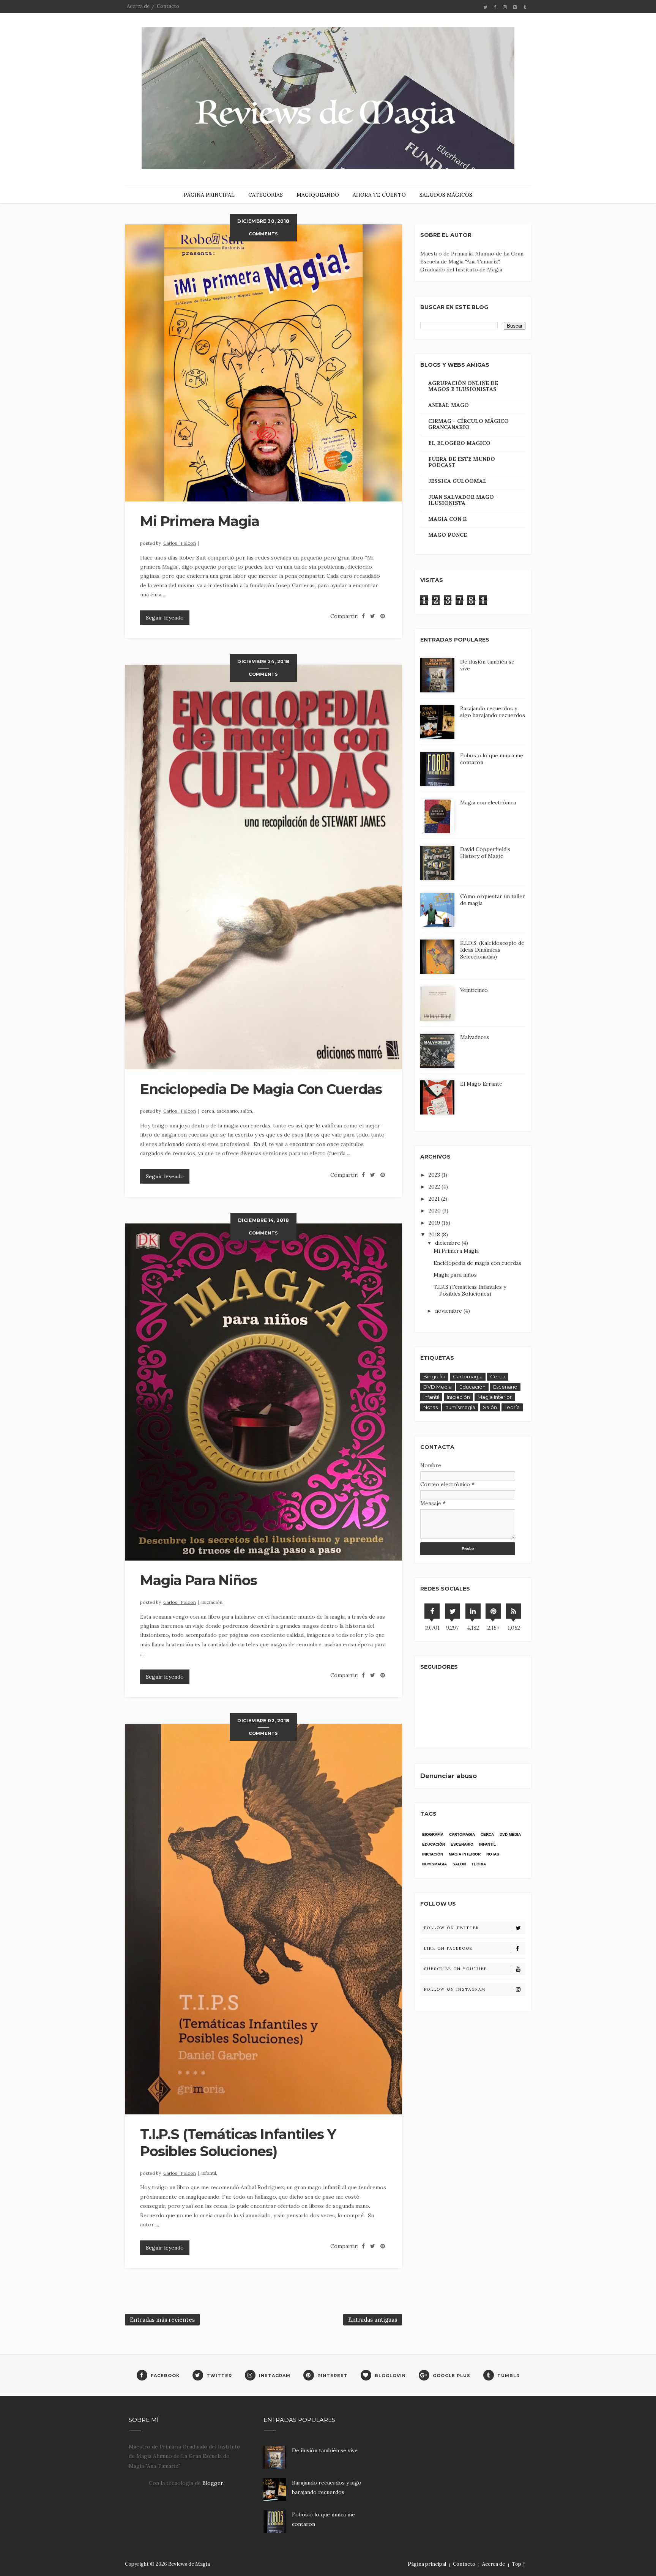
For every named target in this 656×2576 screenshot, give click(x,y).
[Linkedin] (473, 1611)
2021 (435, 1199)
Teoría (512, 1407)
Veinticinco (474, 990)
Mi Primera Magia (200, 521)
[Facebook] (432, 1611)
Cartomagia (468, 1376)
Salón (490, 1407)
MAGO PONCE (448, 535)
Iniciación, (213, 1602)
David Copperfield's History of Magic (485, 853)
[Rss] (514, 1611)
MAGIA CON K (447, 519)
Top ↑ (519, 2564)
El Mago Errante (481, 1084)
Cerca (498, 1376)
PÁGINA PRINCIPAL (209, 195)
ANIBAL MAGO (449, 405)
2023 (435, 1175)
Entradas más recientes (162, 2320)
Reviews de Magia (189, 2564)
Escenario (505, 1387)
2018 (435, 1234)
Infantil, (209, 2173)
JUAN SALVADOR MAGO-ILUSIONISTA (462, 500)
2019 (435, 1223)
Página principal (427, 2564)
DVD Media (438, 1387)
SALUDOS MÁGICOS (446, 195)
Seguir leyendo (165, 618)
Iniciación (458, 1397)
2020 (435, 1211)
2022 (435, 1187)
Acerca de (138, 6)
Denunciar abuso (449, 1776)
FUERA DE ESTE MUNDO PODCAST (462, 462)
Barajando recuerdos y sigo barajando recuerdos (493, 712)
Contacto (168, 6)
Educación (472, 1387)
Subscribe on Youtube (456, 1969)
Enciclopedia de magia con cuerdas (261, 1089)
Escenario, (228, 1111)
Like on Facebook (449, 1948)
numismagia (460, 1407)
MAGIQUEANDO (318, 195)
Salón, (247, 1111)
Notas (430, 1407)
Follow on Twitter (452, 1928)
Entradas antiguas (373, 2320)
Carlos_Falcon (180, 543)
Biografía (434, 1376)
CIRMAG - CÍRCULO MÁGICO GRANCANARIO (468, 424)
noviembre (449, 1311)
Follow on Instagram (455, 1989)
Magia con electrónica (488, 802)
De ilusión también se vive (325, 2450)
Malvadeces (475, 1037)
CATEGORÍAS (266, 195)
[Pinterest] (493, 1611)
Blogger (213, 2483)
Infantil (431, 1397)
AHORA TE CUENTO (379, 195)
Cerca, (209, 1111)
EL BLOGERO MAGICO (459, 443)
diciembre (448, 1243)
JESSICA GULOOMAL (457, 481)
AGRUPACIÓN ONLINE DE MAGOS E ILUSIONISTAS (463, 386)
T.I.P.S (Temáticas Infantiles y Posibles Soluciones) (238, 2143)
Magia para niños (199, 1580)
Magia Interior (495, 1397)
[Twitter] (453, 1611)
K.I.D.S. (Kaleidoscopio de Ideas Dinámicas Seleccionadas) (492, 950)
